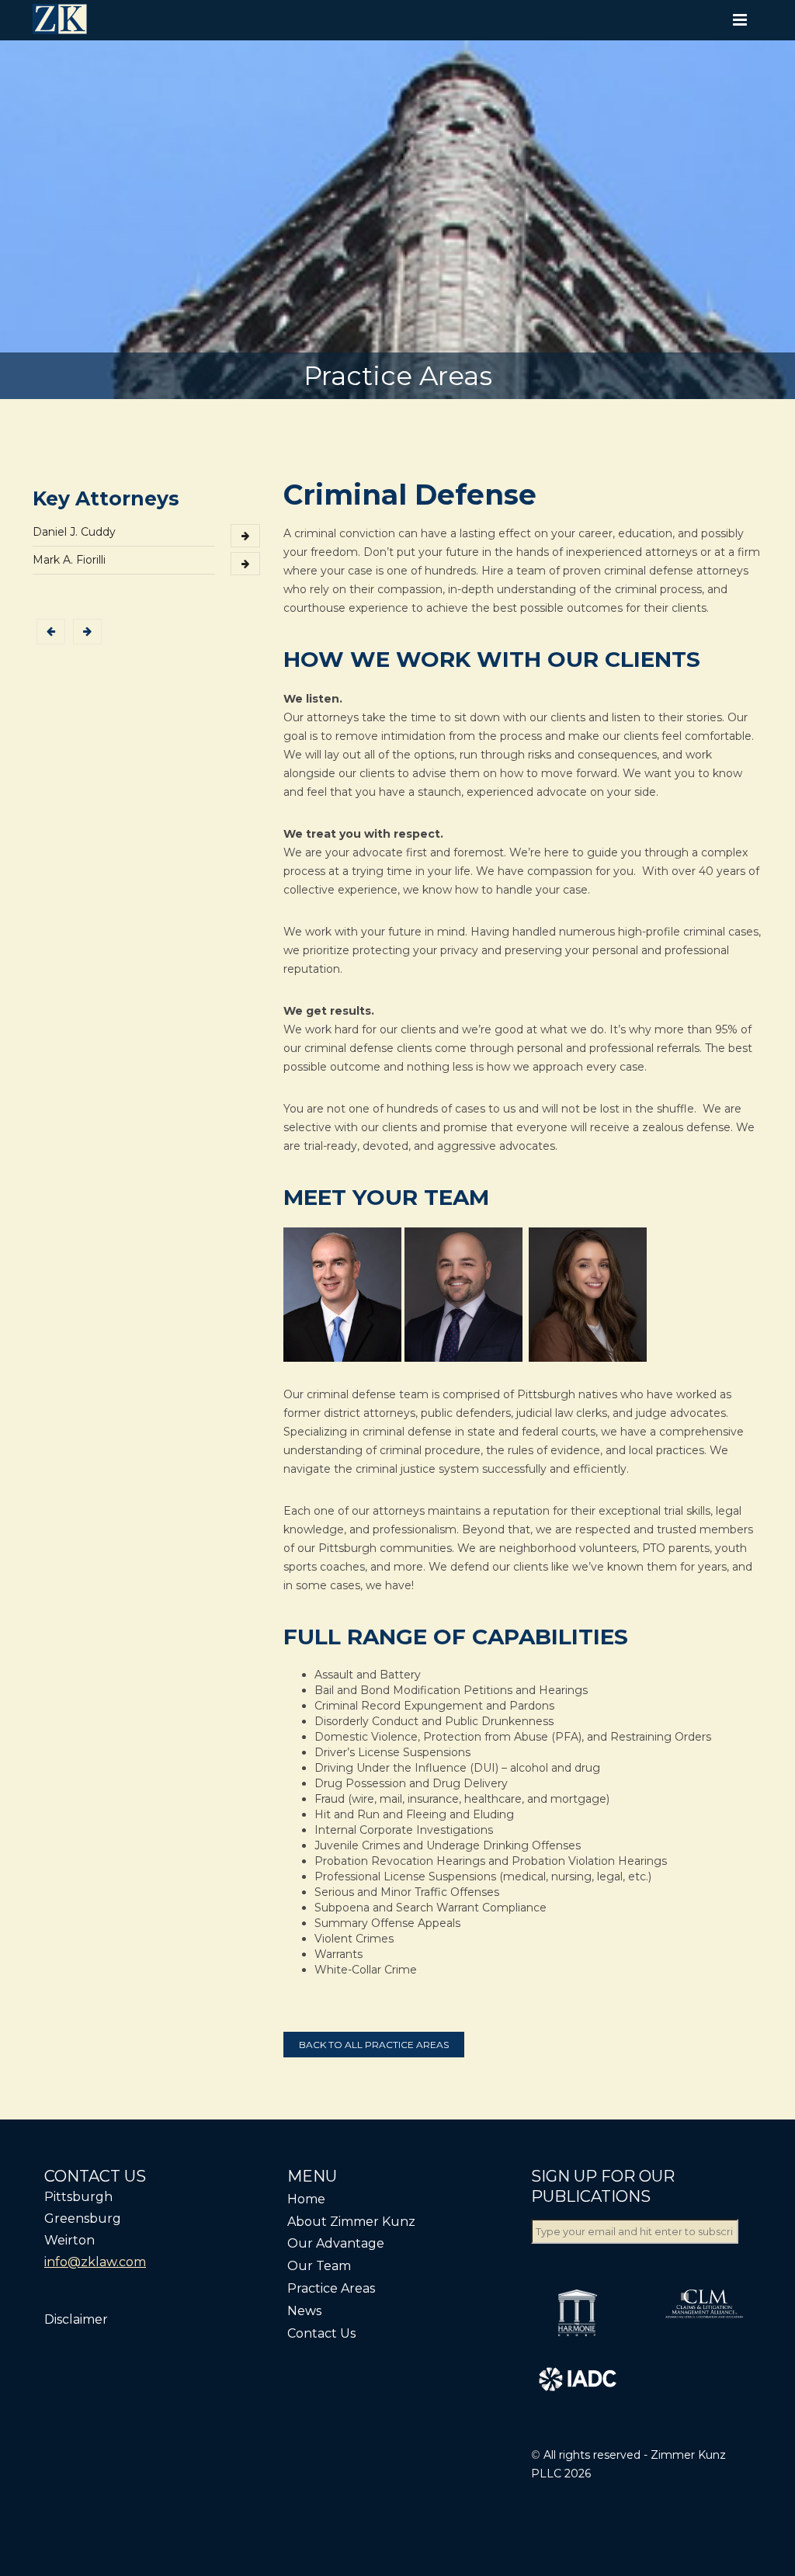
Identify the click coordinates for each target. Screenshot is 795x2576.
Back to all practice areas (374, 2045)
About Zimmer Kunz (351, 2222)
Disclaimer (76, 2319)
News (304, 2311)
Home (306, 2199)
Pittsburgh (78, 2197)
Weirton (69, 2240)
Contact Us (321, 2333)
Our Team (319, 2266)
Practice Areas (331, 2288)
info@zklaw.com (95, 2262)
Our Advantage (336, 2243)
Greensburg (83, 2218)
